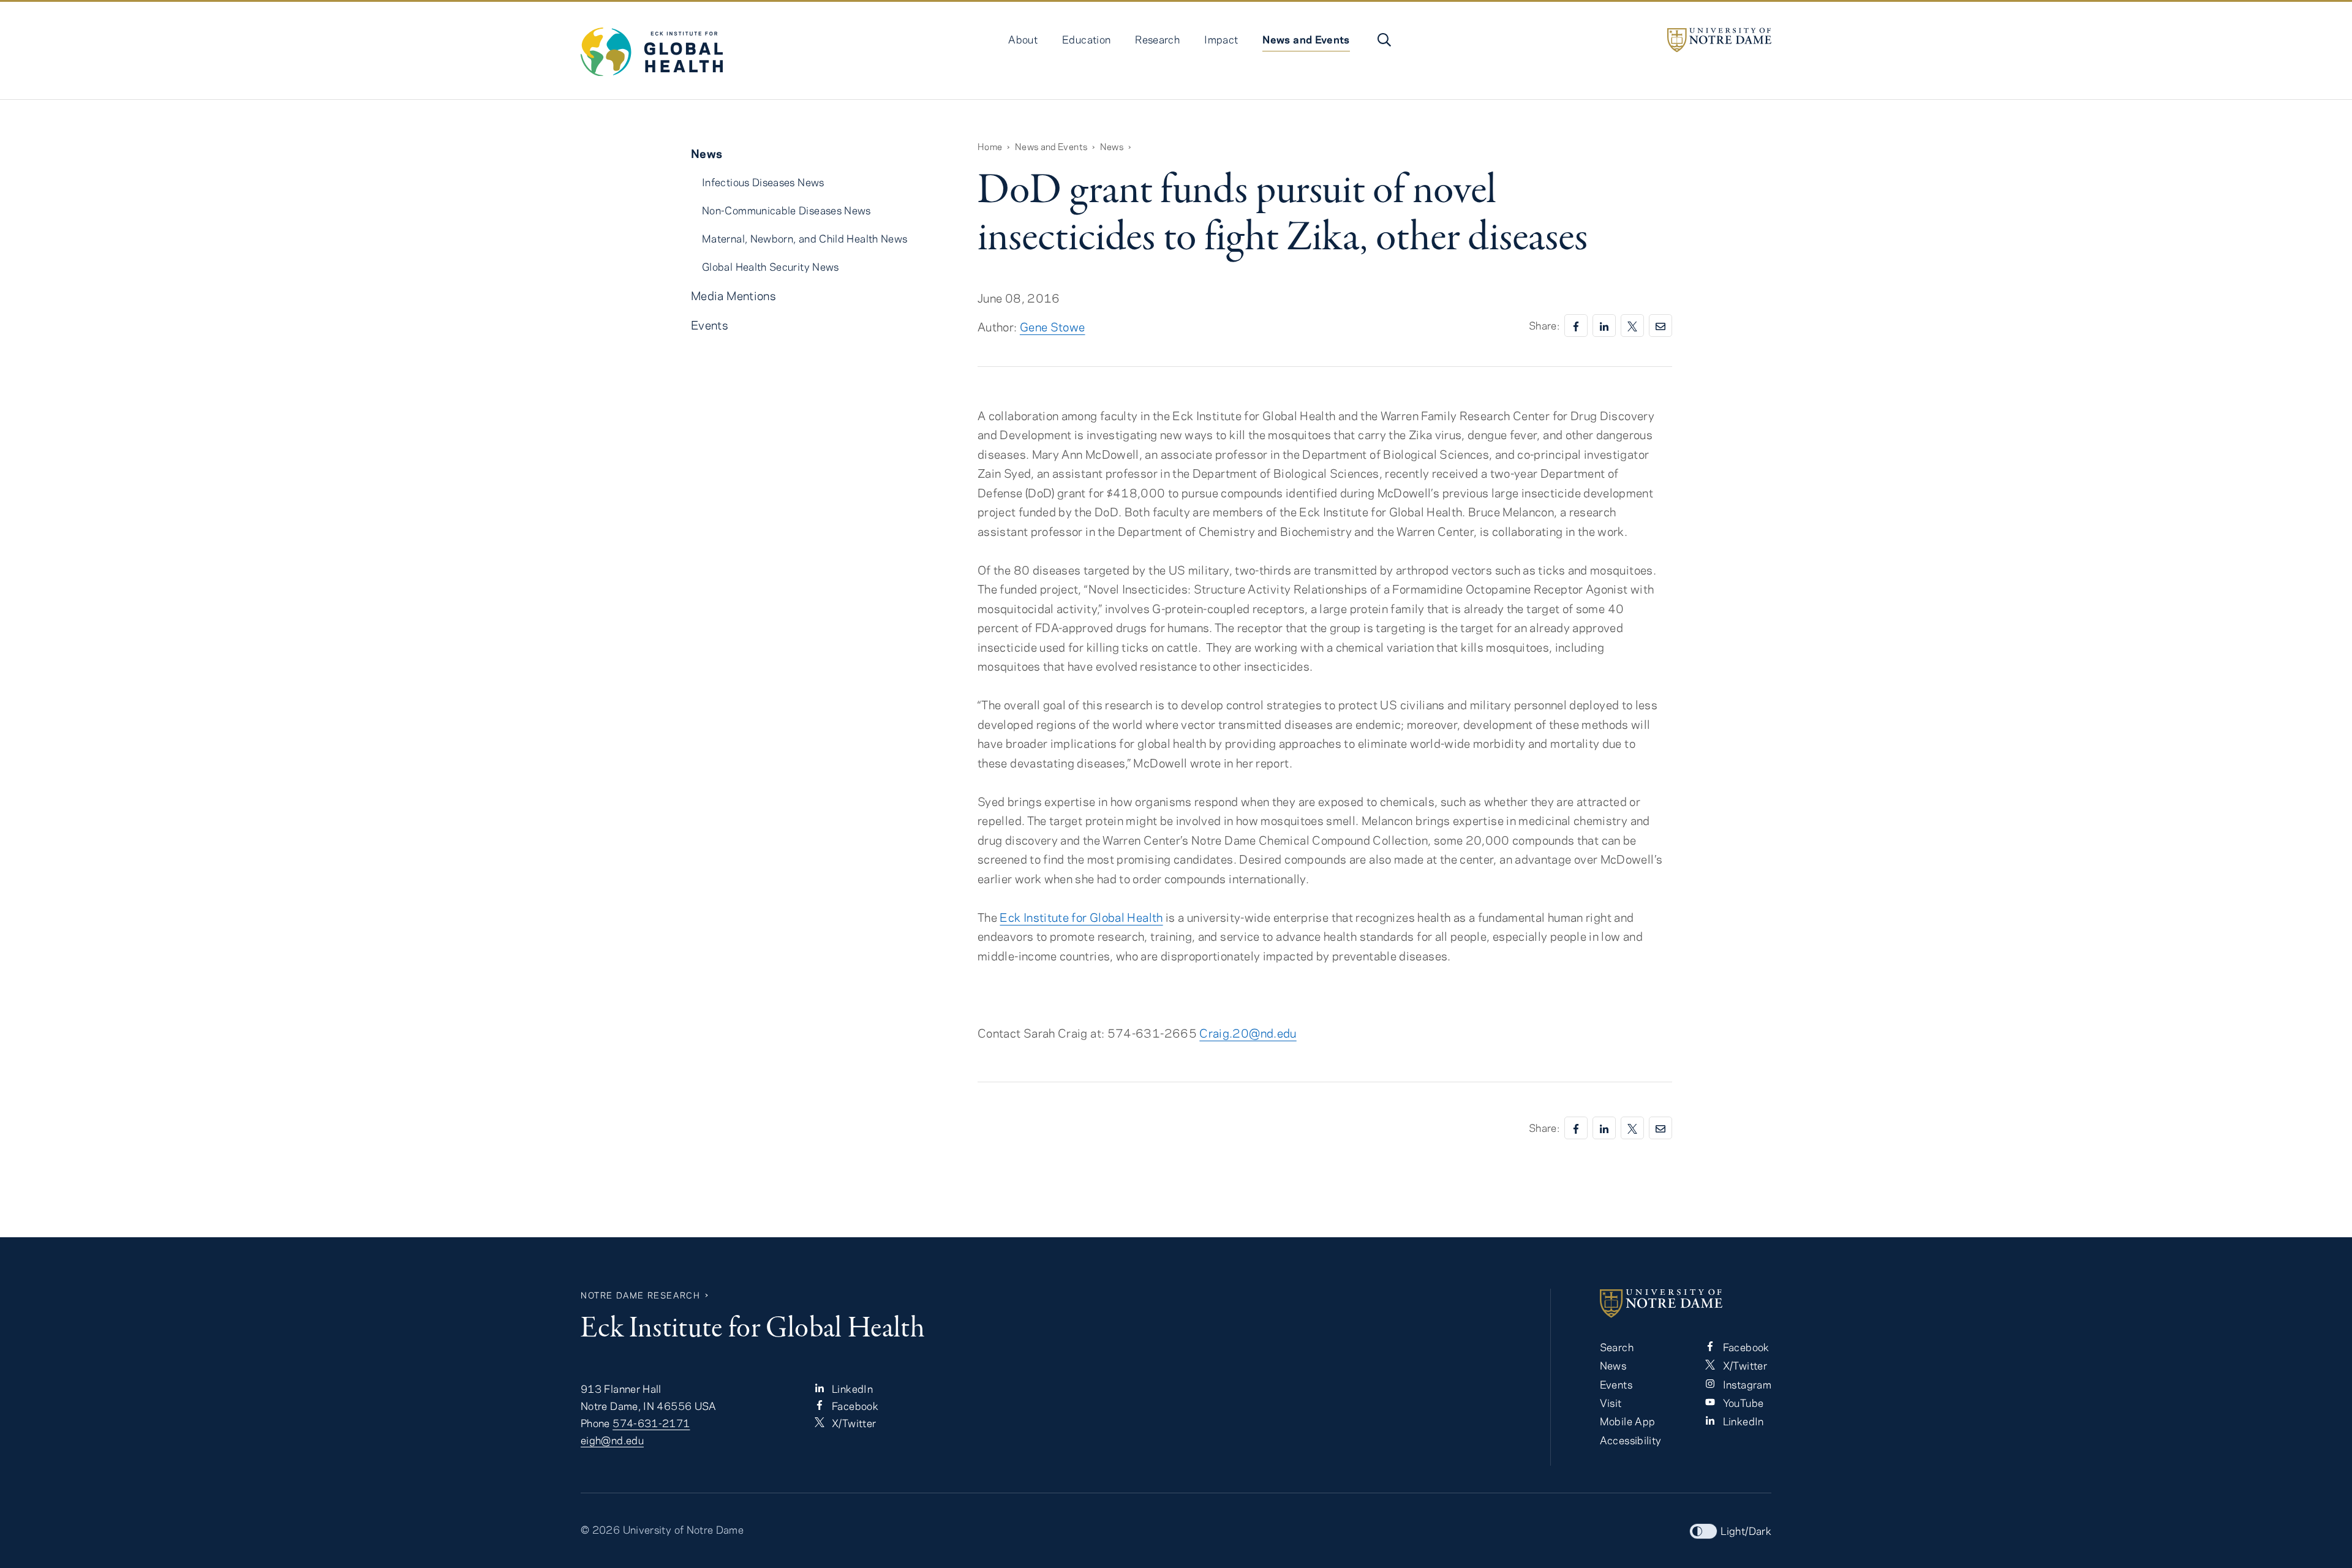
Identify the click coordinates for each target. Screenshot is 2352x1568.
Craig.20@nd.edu (1248, 1033)
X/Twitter (853, 1423)
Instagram (1746, 1384)
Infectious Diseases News (763, 182)
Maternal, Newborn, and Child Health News (805, 238)
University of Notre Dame (684, 1529)
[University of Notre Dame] (1719, 40)
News (1112, 146)
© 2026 (600, 1529)
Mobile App (1628, 1421)
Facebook (854, 1406)
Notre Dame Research (640, 1295)
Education (1086, 39)
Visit (1611, 1403)
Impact (1221, 39)
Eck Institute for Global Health (1081, 917)
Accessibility (1631, 1440)
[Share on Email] (1660, 326)
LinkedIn (851, 1389)
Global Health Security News (771, 266)
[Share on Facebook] (1576, 326)
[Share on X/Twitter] (1632, 326)
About (1023, 39)
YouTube (1742, 1403)
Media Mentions (733, 296)
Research (1157, 39)
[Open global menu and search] (1383, 40)
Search (1617, 1347)
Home (990, 146)
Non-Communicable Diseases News (786, 210)
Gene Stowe (1053, 327)
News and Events (1306, 39)
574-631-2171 (651, 1423)
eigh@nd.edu (612, 1440)
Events (710, 325)
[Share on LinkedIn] (1604, 326)
